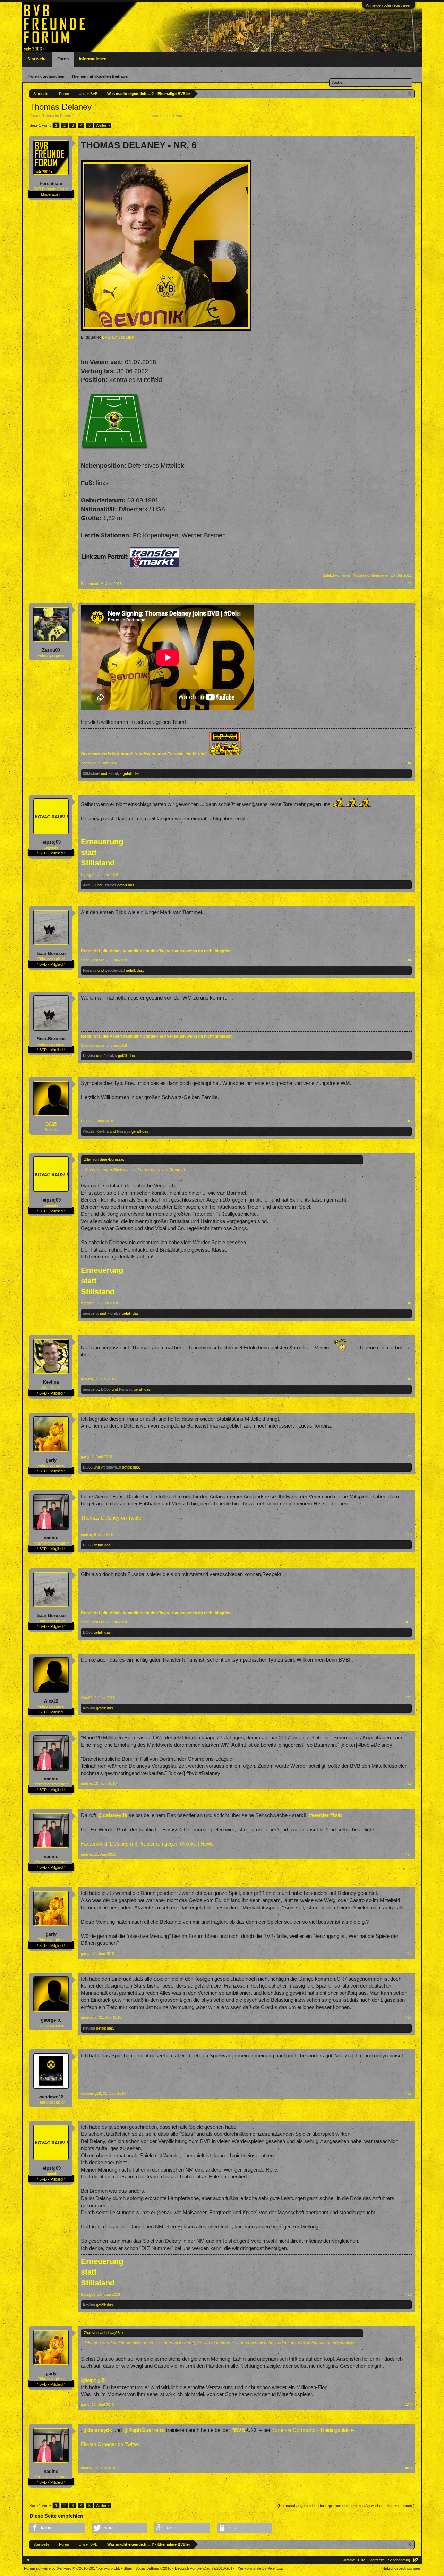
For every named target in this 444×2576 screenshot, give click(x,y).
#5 (410, 1045)
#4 (410, 960)
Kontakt (348, 2560)
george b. (91, 1313)
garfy (51, 1460)
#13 (409, 1783)
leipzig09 (51, 842)
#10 (409, 1534)
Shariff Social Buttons (147, 2568)
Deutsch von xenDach (205, 2568)
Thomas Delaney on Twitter (112, 1518)
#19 (409, 2405)
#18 (409, 2294)
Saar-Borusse (51, 954)
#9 (410, 1457)
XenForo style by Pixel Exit (260, 2568)
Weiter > (103, 125)
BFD (29, 2560)
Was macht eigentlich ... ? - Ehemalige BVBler (112, 116)
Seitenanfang (399, 2560)
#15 (409, 1954)
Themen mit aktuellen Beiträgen (101, 76)
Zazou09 (51, 650)
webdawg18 (115, 970)
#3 (410, 875)
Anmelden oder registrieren (389, 5)
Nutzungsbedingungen (401, 2568)
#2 (410, 763)
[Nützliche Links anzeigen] (410, 94)
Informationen (93, 59)
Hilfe (362, 2560)
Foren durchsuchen (46, 76)
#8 (410, 1379)
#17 (409, 2093)
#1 (410, 584)
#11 (409, 1622)
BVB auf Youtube (118, 337)
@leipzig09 (93, 2380)
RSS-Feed (416, 2560)
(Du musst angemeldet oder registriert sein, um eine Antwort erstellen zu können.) (346, 2506)
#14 (409, 1854)
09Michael (91, 773)
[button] (57, 2528)
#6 (410, 1121)
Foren (63, 59)
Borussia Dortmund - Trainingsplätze (313, 2430)
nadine (51, 1538)
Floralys (115, 773)
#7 (410, 1303)
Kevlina (89, 1056)
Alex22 (89, 885)
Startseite (37, 59)
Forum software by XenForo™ (72, 2568)
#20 (409, 2468)
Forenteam (192, 116)
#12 (409, 1698)
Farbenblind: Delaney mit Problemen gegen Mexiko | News (147, 1844)
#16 (409, 2017)
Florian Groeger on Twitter (110, 2444)
